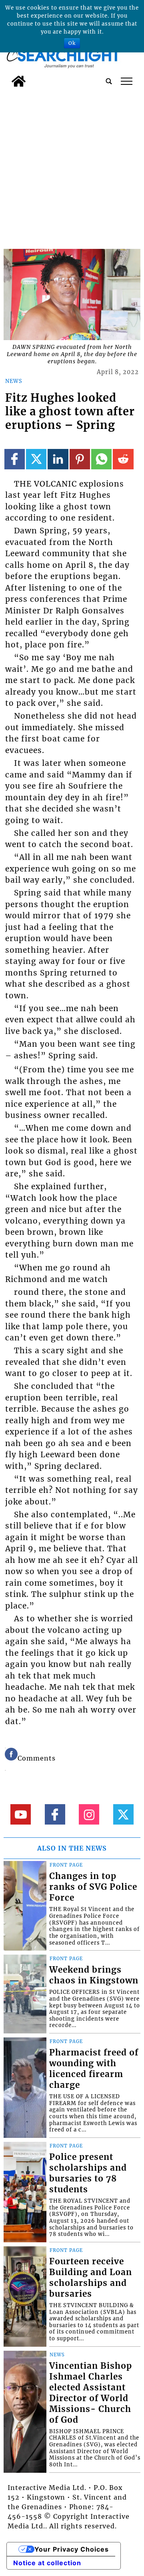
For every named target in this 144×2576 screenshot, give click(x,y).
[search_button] (109, 81)
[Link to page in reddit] (123, 459)
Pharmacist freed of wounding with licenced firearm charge (94, 2069)
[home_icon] (19, 81)
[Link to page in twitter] (36, 459)
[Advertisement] (72, 167)
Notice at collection (47, 2563)
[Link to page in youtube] (21, 1814)
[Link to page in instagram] (89, 1814)
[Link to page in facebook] (15, 459)
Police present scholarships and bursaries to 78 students (88, 2173)
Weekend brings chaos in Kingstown (94, 1975)
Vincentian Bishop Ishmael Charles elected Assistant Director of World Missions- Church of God (91, 2393)
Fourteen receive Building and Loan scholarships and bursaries (91, 2278)
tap (127, 81)
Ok (72, 43)
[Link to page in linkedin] (58, 459)
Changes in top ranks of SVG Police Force (93, 1887)
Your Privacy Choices (72, 2549)
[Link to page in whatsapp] (101, 459)
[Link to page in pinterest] (80, 459)
